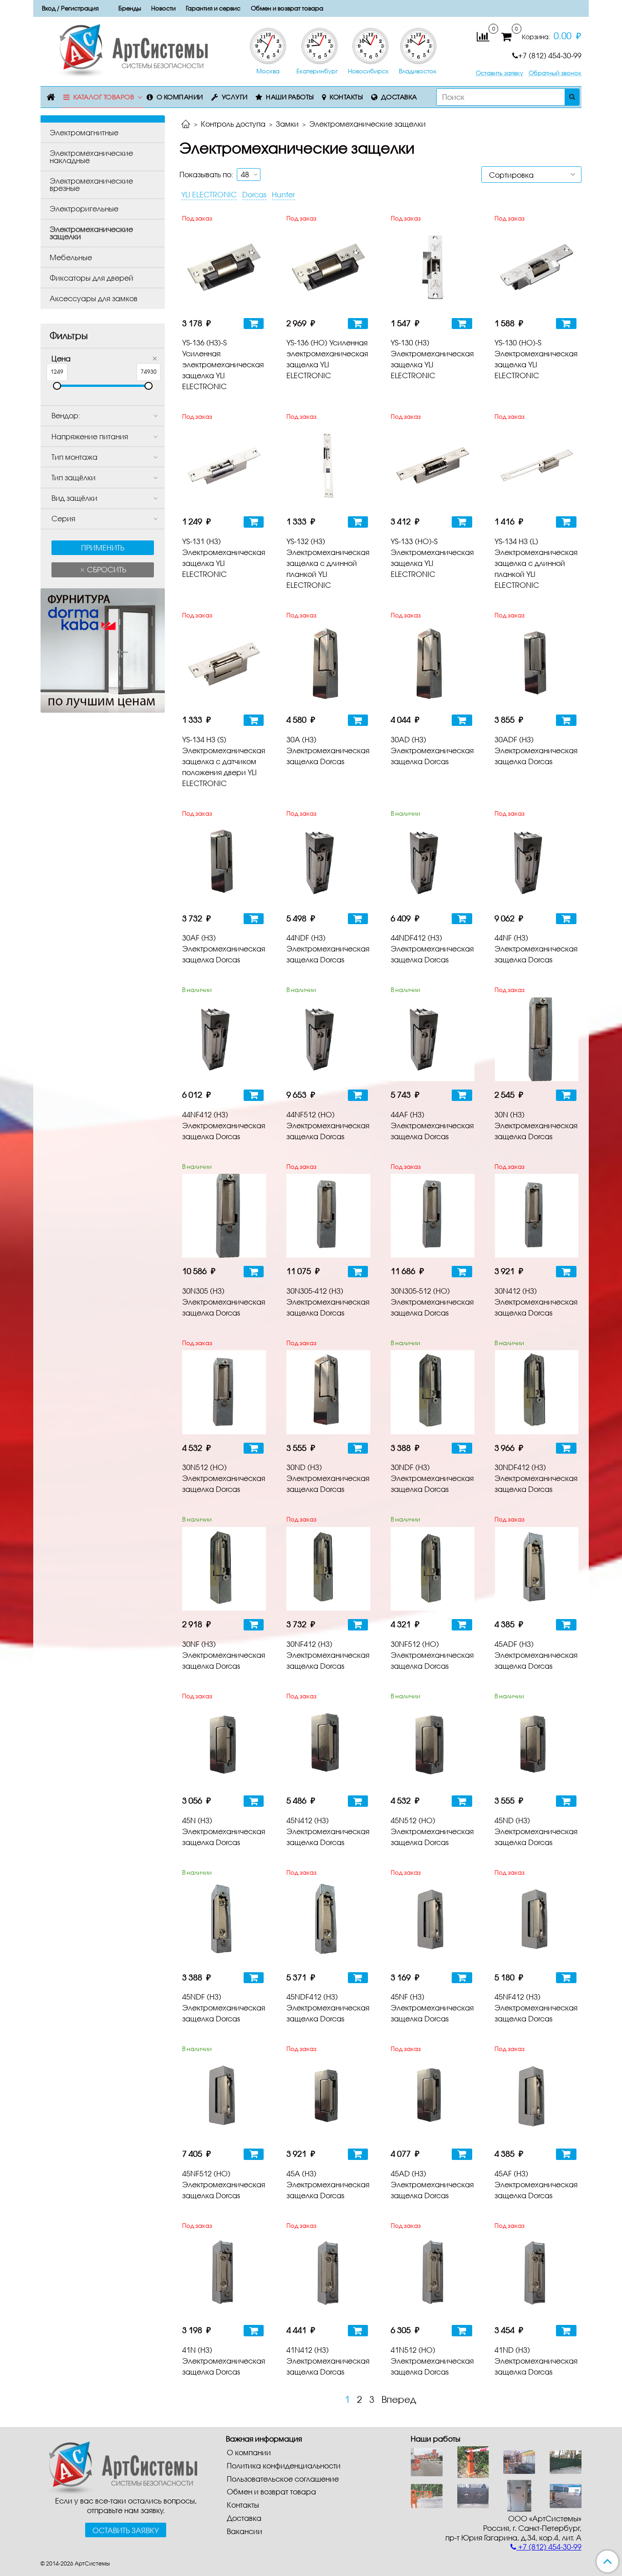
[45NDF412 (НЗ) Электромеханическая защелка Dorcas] (329, 1922)
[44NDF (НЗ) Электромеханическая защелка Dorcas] (329, 863)
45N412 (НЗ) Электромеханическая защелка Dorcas (328, 1831)
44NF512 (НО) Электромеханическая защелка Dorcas (328, 1125)
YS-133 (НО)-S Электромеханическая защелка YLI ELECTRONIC (432, 558)
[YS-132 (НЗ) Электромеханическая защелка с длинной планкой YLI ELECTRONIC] (329, 466)
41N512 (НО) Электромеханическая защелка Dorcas (432, 2361)
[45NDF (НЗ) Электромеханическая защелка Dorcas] (224, 1922)
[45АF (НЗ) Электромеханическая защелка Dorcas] (537, 2098)
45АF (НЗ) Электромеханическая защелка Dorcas (536, 2184)
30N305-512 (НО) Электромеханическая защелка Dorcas (432, 1302)
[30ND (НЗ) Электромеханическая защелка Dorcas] (329, 1392)
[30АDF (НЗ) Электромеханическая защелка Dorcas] (537, 664)
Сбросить (106, 569)
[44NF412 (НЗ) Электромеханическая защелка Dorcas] (224, 1039)
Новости (163, 8)
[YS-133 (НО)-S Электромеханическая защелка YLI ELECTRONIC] (433, 466)
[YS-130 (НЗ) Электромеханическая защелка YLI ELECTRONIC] (433, 268)
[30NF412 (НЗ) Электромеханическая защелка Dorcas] (329, 1569)
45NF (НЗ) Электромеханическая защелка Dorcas (432, 2008)
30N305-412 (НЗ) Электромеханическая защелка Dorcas (328, 1302)
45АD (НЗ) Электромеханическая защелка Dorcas (432, 2184)
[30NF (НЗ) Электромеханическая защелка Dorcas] (224, 1569)
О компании (180, 97)
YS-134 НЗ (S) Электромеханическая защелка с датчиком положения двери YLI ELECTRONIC (224, 761)
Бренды (130, 8)
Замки (287, 124)
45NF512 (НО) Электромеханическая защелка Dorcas (224, 2184)
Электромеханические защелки (91, 233)
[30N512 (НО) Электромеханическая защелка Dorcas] (224, 1392)
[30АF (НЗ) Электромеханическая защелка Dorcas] (224, 863)
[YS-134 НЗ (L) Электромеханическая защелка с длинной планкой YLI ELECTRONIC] (537, 466)
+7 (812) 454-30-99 (550, 55)
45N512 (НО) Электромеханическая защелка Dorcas (432, 1831)
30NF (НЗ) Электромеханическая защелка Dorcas (224, 1655)
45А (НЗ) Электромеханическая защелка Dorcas (328, 2184)
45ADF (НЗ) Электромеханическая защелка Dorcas (536, 1655)
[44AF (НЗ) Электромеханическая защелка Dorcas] (433, 1039)
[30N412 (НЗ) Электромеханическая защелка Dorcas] (537, 1216)
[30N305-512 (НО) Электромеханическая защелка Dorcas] (433, 1216)
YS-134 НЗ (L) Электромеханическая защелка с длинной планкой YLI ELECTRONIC (536, 563)
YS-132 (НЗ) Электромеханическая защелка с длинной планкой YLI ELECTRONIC (328, 563)
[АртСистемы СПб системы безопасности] (119, 2467)
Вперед (399, 2399)
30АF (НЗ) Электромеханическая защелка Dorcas (224, 949)
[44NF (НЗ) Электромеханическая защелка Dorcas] (537, 863)
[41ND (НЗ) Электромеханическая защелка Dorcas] (537, 2275)
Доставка (399, 97)
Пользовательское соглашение (283, 2479)
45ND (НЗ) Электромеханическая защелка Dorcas (536, 1831)
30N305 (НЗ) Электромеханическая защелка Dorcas (224, 1302)
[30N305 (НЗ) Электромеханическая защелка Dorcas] (224, 1216)
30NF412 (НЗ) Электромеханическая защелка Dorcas (328, 1655)
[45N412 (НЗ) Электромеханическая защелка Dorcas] (329, 1746)
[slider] (57, 386)
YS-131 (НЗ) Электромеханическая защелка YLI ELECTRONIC (224, 558)
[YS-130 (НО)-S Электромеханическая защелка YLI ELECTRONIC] (537, 268)
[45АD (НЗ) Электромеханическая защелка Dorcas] (433, 2098)
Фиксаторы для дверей (92, 278)
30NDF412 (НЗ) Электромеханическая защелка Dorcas (536, 1478)
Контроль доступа (233, 124)
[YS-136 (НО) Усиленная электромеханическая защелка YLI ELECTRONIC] (329, 268)
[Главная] (186, 125)
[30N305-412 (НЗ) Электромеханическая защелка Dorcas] (329, 1216)
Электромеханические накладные (91, 157)
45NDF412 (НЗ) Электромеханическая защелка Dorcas (328, 2008)
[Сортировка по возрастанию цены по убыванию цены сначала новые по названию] (531, 175)
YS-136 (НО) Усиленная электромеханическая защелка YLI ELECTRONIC (327, 359)
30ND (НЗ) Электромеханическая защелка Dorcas (328, 1478)
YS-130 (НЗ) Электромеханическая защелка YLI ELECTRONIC (432, 359)
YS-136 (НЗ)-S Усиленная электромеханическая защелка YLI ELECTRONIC (223, 364)
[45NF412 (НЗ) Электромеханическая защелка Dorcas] (537, 1922)
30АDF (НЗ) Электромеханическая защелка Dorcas (536, 750)
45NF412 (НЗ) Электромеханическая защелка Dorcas (536, 2008)
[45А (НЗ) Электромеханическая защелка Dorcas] (329, 2098)
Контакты (346, 97)
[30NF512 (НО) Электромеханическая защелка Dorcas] (433, 1569)
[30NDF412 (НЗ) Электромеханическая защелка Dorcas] (537, 1392)
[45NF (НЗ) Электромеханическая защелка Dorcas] (433, 1922)
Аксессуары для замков (94, 298)
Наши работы (290, 97)
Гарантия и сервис (213, 8)
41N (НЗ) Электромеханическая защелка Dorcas (224, 2361)
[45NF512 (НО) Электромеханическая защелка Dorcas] (224, 2098)
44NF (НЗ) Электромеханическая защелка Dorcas (536, 949)
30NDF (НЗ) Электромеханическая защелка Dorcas (432, 1478)
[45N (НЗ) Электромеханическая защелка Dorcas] (224, 1746)
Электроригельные (84, 208)
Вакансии (245, 2531)
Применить (103, 548)
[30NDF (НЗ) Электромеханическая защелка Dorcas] (433, 1392)
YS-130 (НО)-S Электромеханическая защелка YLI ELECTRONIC (536, 359)
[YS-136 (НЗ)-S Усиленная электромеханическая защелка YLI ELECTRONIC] (224, 268)
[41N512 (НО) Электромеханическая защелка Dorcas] (433, 2275)
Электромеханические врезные (91, 184)
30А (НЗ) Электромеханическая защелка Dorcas (328, 750)
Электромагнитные (84, 132)
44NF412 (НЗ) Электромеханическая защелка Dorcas (224, 1125)
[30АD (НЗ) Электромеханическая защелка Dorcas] (433, 664)
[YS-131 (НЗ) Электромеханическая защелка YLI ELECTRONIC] (224, 466)
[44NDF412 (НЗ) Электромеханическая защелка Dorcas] (433, 863)
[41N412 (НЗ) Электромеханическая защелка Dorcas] (329, 2275)
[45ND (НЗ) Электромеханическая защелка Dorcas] (537, 1746)
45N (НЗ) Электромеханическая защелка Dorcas (224, 1831)
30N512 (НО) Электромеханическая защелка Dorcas (224, 1478)
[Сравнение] (483, 36)
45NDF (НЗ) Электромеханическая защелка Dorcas (224, 2008)
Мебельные (71, 257)
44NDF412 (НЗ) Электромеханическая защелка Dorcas (432, 949)
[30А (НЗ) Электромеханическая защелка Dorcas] (329, 664)
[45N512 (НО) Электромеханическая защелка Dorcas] (433, 1746)
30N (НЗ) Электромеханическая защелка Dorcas (536, 1125)
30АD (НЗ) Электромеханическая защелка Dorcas (432, 750)
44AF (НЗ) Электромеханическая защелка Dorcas (432, 1125)
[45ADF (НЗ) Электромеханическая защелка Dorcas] (537, 1569)
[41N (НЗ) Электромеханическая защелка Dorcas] (224, 2275)
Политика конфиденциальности (284, 2465)
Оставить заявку (500, 73)
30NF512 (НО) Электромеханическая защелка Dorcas (432, 1655)
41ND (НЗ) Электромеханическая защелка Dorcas (536, 2361)
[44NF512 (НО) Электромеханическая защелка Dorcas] (329, 1039)
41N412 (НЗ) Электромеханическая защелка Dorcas (328, 2361)
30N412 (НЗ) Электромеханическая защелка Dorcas (536, 1302)
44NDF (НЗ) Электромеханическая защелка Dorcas (328, 949)
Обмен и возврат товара (287, 8)
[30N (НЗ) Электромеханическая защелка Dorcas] (537, 1039)
